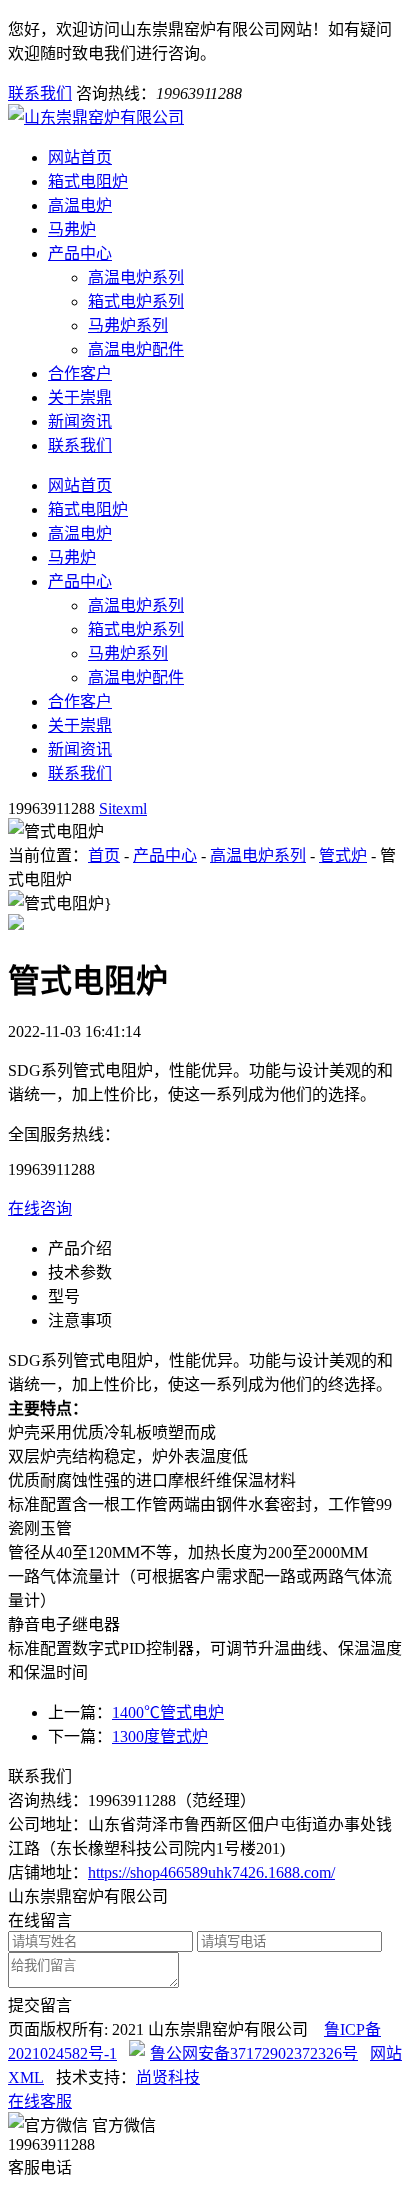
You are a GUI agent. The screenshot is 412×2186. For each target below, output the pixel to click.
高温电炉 (80, 205)
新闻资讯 (80, 421)
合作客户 (80, 373)
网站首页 (80, 157)
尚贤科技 (168, 2077)
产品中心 (80, 253)
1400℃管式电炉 (168, 1712)
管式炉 (343, 855)
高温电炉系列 (136, 277)
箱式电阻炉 (88, 181)
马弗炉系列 (128, 325)
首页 (104, 855)
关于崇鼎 (80, 397)
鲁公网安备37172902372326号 (254, 2053)
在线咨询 (40, 1208)
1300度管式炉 (160, 1736)
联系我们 (40, 93)
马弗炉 (72, 229)
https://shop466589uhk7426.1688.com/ (211, 1872)
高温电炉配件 (136, 349)
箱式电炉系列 (136, 301)
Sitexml (123, 808)
